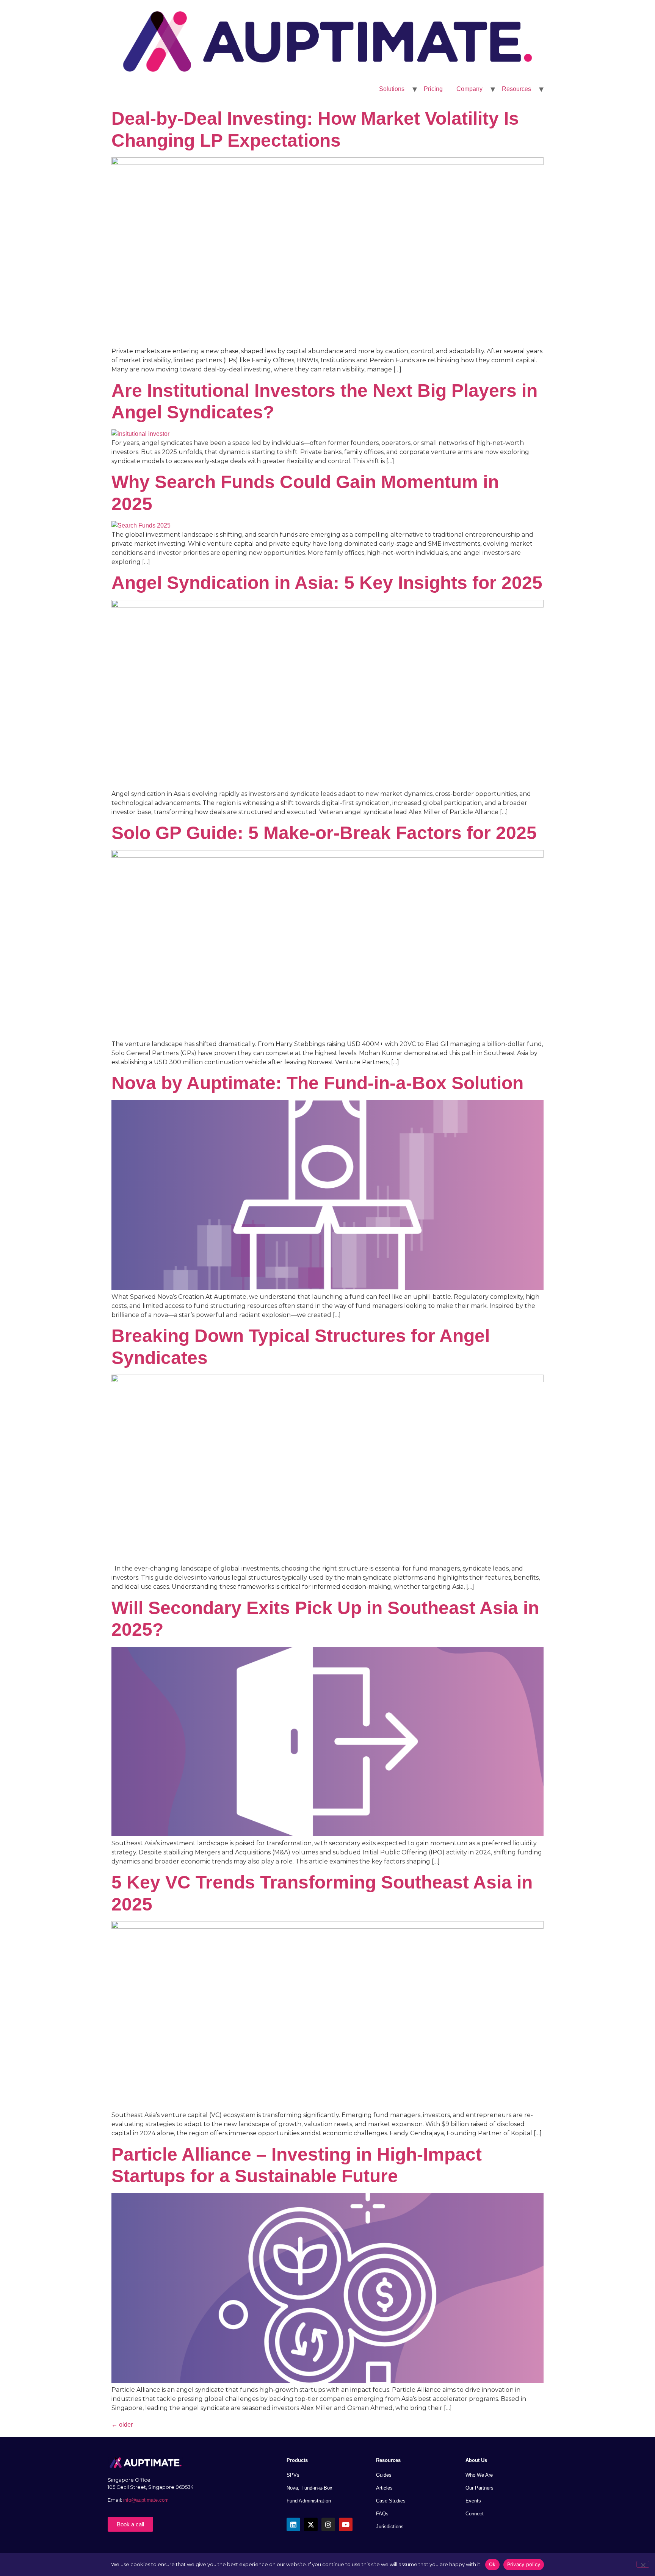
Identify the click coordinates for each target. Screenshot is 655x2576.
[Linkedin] (293, 2524)
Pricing (433, 89)
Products (297, 2460)
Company (469, 89)
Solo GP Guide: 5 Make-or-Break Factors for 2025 (324, 833)
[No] (643, 2564)
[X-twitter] (311, 2524)
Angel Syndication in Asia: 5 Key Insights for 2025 (327, 583)
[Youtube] (346, 2524)
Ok (492, 2564)
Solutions (392, 89)
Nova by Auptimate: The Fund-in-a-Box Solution (317, 1083)
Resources (516, 89)
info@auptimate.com (147, 2500)
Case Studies (391, 2501)
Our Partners (479, 2488)
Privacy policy (524, 2564)
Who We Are (479, 2475)
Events (473, 2501)
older (122, 2425)
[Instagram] (328, 2524)
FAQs (382, 2514)
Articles (384, 2488)
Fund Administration (309, 2501)
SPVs (293, 2475)
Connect (475, 2514)
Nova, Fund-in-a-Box (309, 2488)
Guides (384, 2475)
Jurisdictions (390, 2527)
